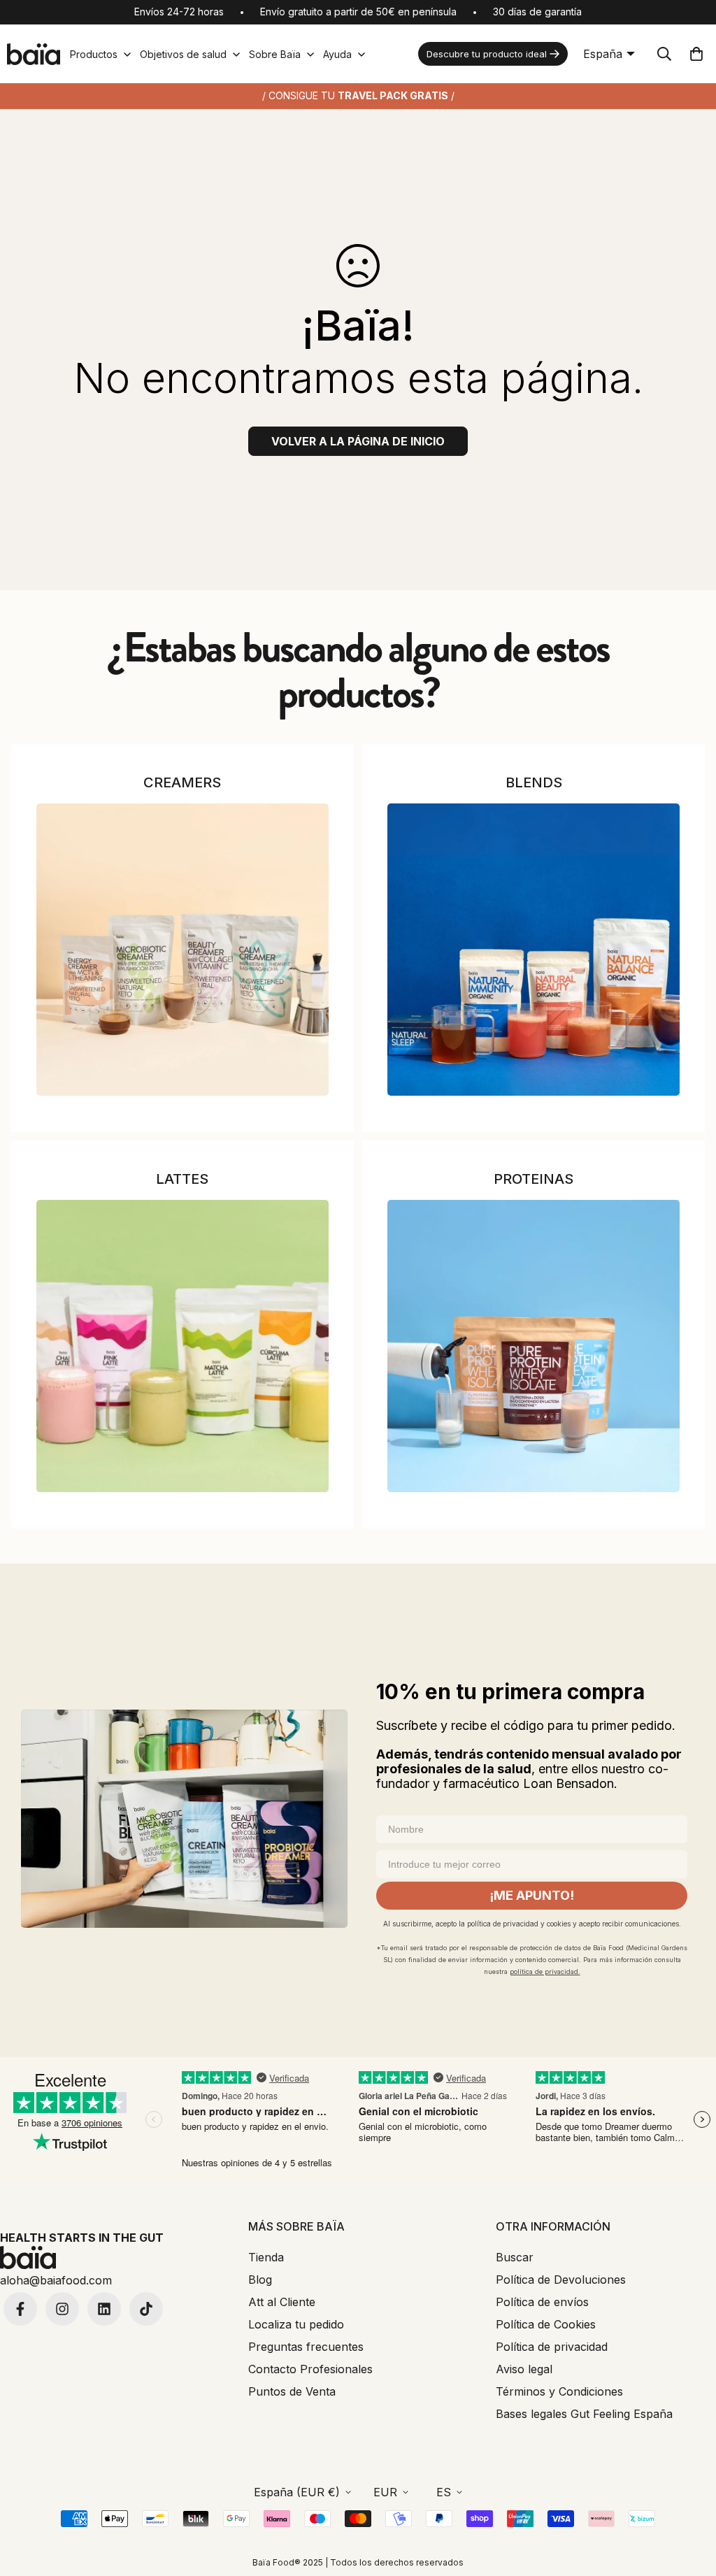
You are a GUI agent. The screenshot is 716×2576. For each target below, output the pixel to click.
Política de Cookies (546, 2324)
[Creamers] (182, 950)
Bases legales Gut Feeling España (584, 2414)
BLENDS (534, 782)
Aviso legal (524, 2369)
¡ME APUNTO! (532, 1895)
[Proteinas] (534, 1346)
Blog (260, 2280)
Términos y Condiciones (559, 2391)
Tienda (266, 2257)
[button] (696, 54)
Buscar (515, 2257)
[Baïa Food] (34, 54)
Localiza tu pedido (296, 2324)
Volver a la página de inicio (358, 441)
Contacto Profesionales (310, 2369)
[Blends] (534, 950)
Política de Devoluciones (561, 2280)
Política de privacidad (552, 2347)
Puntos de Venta (292, 2391)
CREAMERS (182, 782)
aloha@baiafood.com (56, 2280)
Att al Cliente (282, 2302)
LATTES (182, 1179)
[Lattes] (182, 1346)
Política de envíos (542, 2302)
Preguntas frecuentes (306, 2347)
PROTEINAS (534, 1179)
